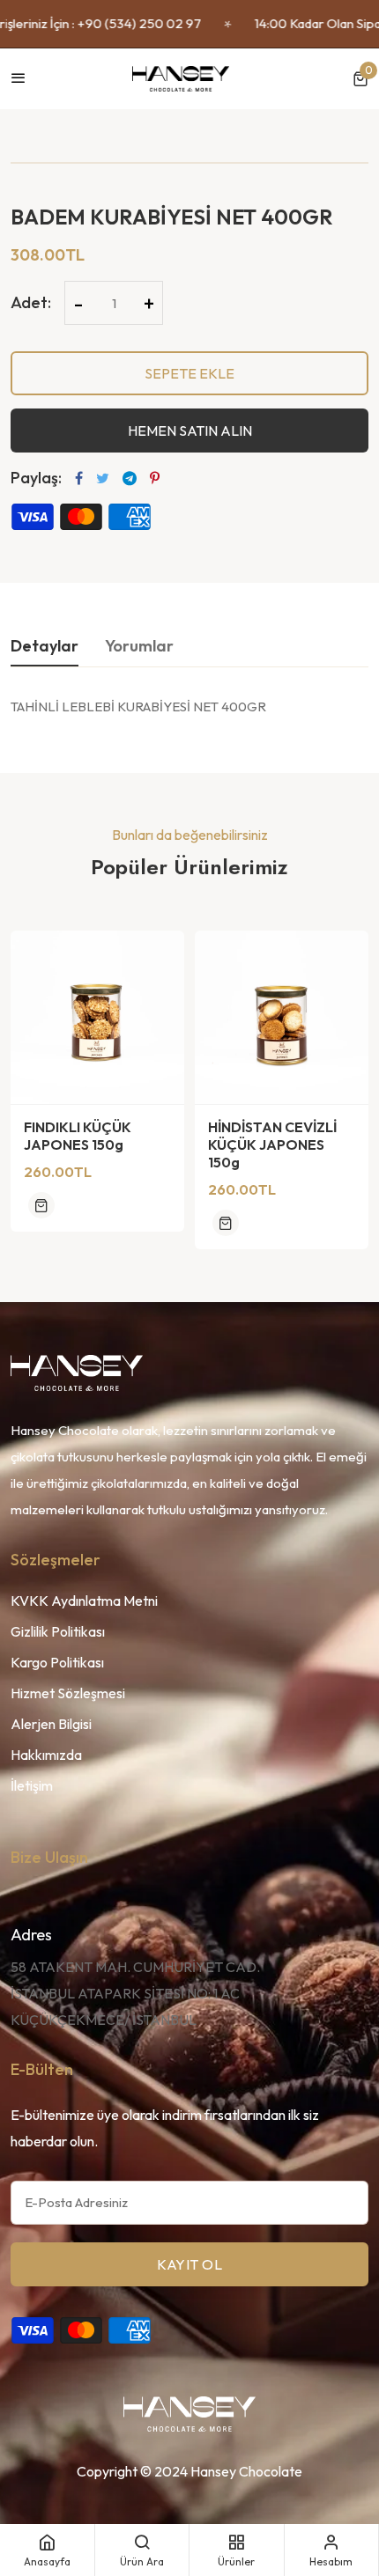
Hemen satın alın (190, 431)
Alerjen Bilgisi (51, 1724)
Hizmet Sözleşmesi (68, 1693)
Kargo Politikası (57, 1662)
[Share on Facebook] (79, 478)
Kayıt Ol (189, 2264)
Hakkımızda (46, 1755)
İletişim (32, 1785)
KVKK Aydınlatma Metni (84, 1601)
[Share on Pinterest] (155, 478)
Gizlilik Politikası (58, 1631)
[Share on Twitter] (103, 478)
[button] (360, 79)
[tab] (45, 651)
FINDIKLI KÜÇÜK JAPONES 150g (78, 1136)
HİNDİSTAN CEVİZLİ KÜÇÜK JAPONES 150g (272, 1144)
